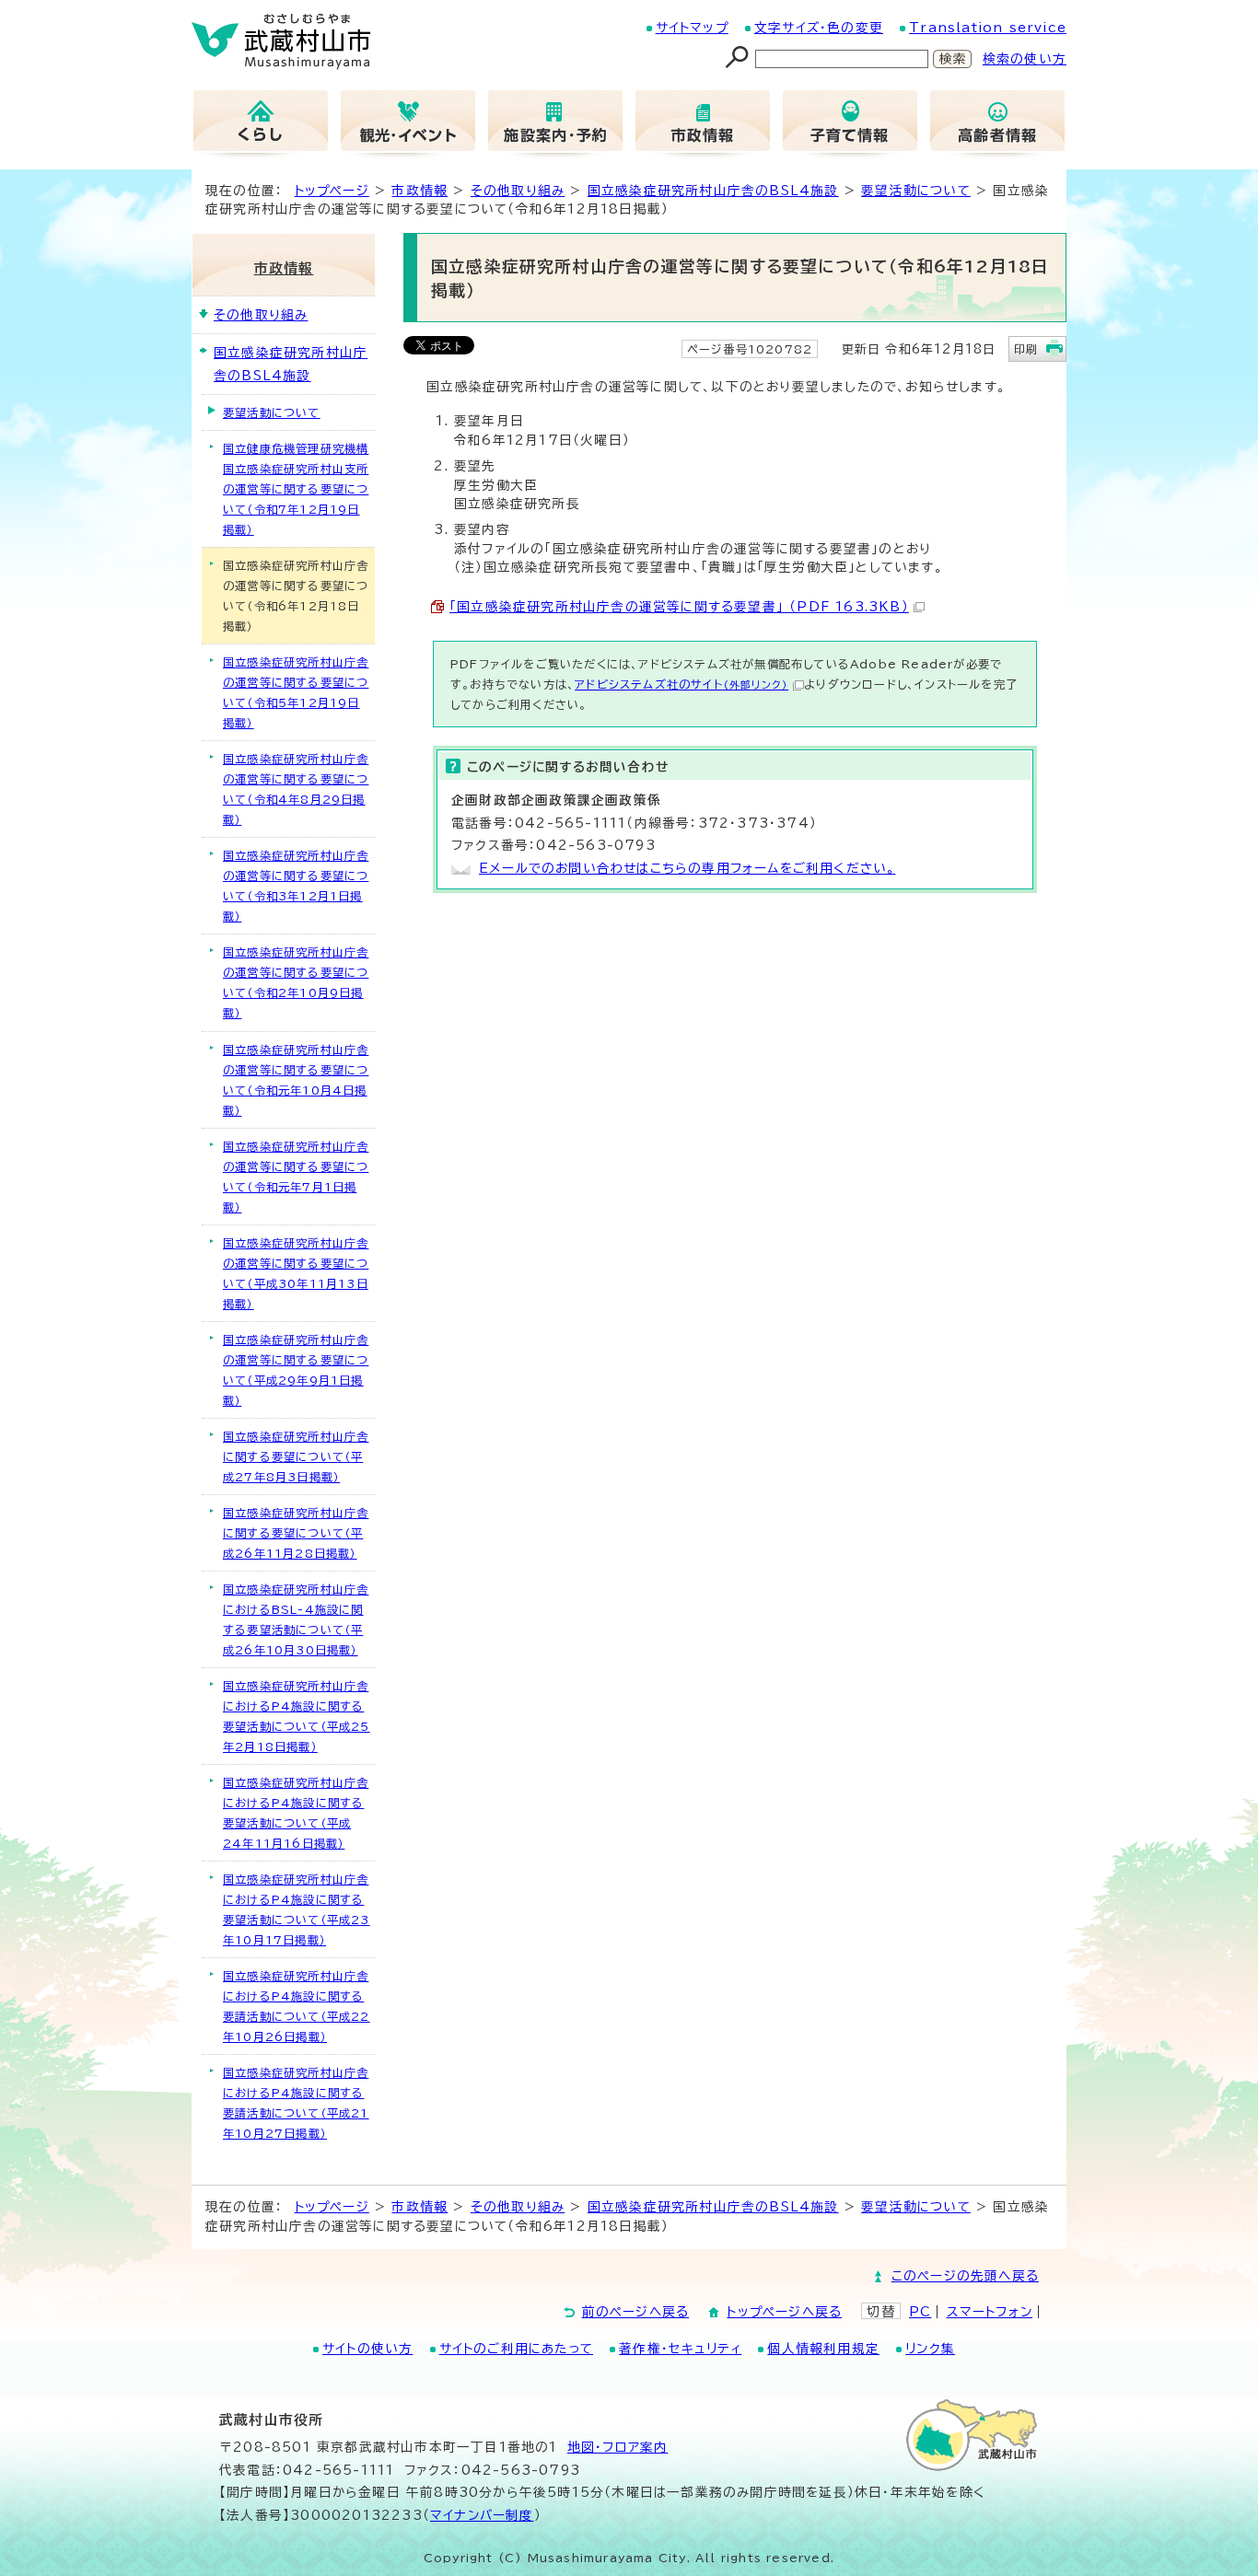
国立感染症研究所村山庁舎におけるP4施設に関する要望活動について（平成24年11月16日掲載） (296, 1813)
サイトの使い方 (367, 2349)
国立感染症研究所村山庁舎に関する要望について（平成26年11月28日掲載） (296, 1533)
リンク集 (930, 2349)
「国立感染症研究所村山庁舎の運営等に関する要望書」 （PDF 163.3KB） (679, 607)
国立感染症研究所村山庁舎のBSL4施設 (713, 191)
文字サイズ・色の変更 (819, 28)
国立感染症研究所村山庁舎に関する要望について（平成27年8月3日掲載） (296, 1456)
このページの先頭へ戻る (965, 2276)
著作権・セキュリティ (680, 2349)
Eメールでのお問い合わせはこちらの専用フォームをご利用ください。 (687, 868)
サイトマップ (692, 28)
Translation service (988, 28)
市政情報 (419, 191)
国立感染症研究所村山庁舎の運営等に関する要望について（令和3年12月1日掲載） (296, 886)
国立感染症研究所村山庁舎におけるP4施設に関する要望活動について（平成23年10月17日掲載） (297, 1909)
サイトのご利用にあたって (516, 2349)
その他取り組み (518, 191)
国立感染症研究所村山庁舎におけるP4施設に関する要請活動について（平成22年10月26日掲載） (297, 2006)
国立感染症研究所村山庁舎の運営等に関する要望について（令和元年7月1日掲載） (296, 1177)
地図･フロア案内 (618, 2447)
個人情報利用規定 (823, 2349)
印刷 (1026, 349)
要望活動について (916, 191)
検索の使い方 (1025, 59)
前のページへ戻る (636, 2312)
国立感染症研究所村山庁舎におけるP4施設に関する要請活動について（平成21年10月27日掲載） (296, 2103)
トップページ (332, 191)
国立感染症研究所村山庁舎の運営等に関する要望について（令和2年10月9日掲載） (296, 982)
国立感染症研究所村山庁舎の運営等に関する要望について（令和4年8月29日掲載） (296, 789)
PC (920, 2312)
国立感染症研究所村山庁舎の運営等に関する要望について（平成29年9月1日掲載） (296, 1370)
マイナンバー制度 (482, 2515)
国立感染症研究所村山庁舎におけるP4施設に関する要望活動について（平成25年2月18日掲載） (297, 1716)
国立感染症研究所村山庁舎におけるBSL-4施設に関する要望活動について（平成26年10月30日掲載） (296, 1619)
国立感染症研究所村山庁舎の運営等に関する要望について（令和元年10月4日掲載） (296, 1080)
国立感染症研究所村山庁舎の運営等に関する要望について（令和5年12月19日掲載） (296, 692)
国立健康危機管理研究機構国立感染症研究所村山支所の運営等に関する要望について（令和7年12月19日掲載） (296, 489)
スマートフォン (990, 2312)
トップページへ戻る (784, 2312)
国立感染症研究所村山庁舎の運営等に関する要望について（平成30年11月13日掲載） (296, 1273)
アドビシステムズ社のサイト (681, 684)
